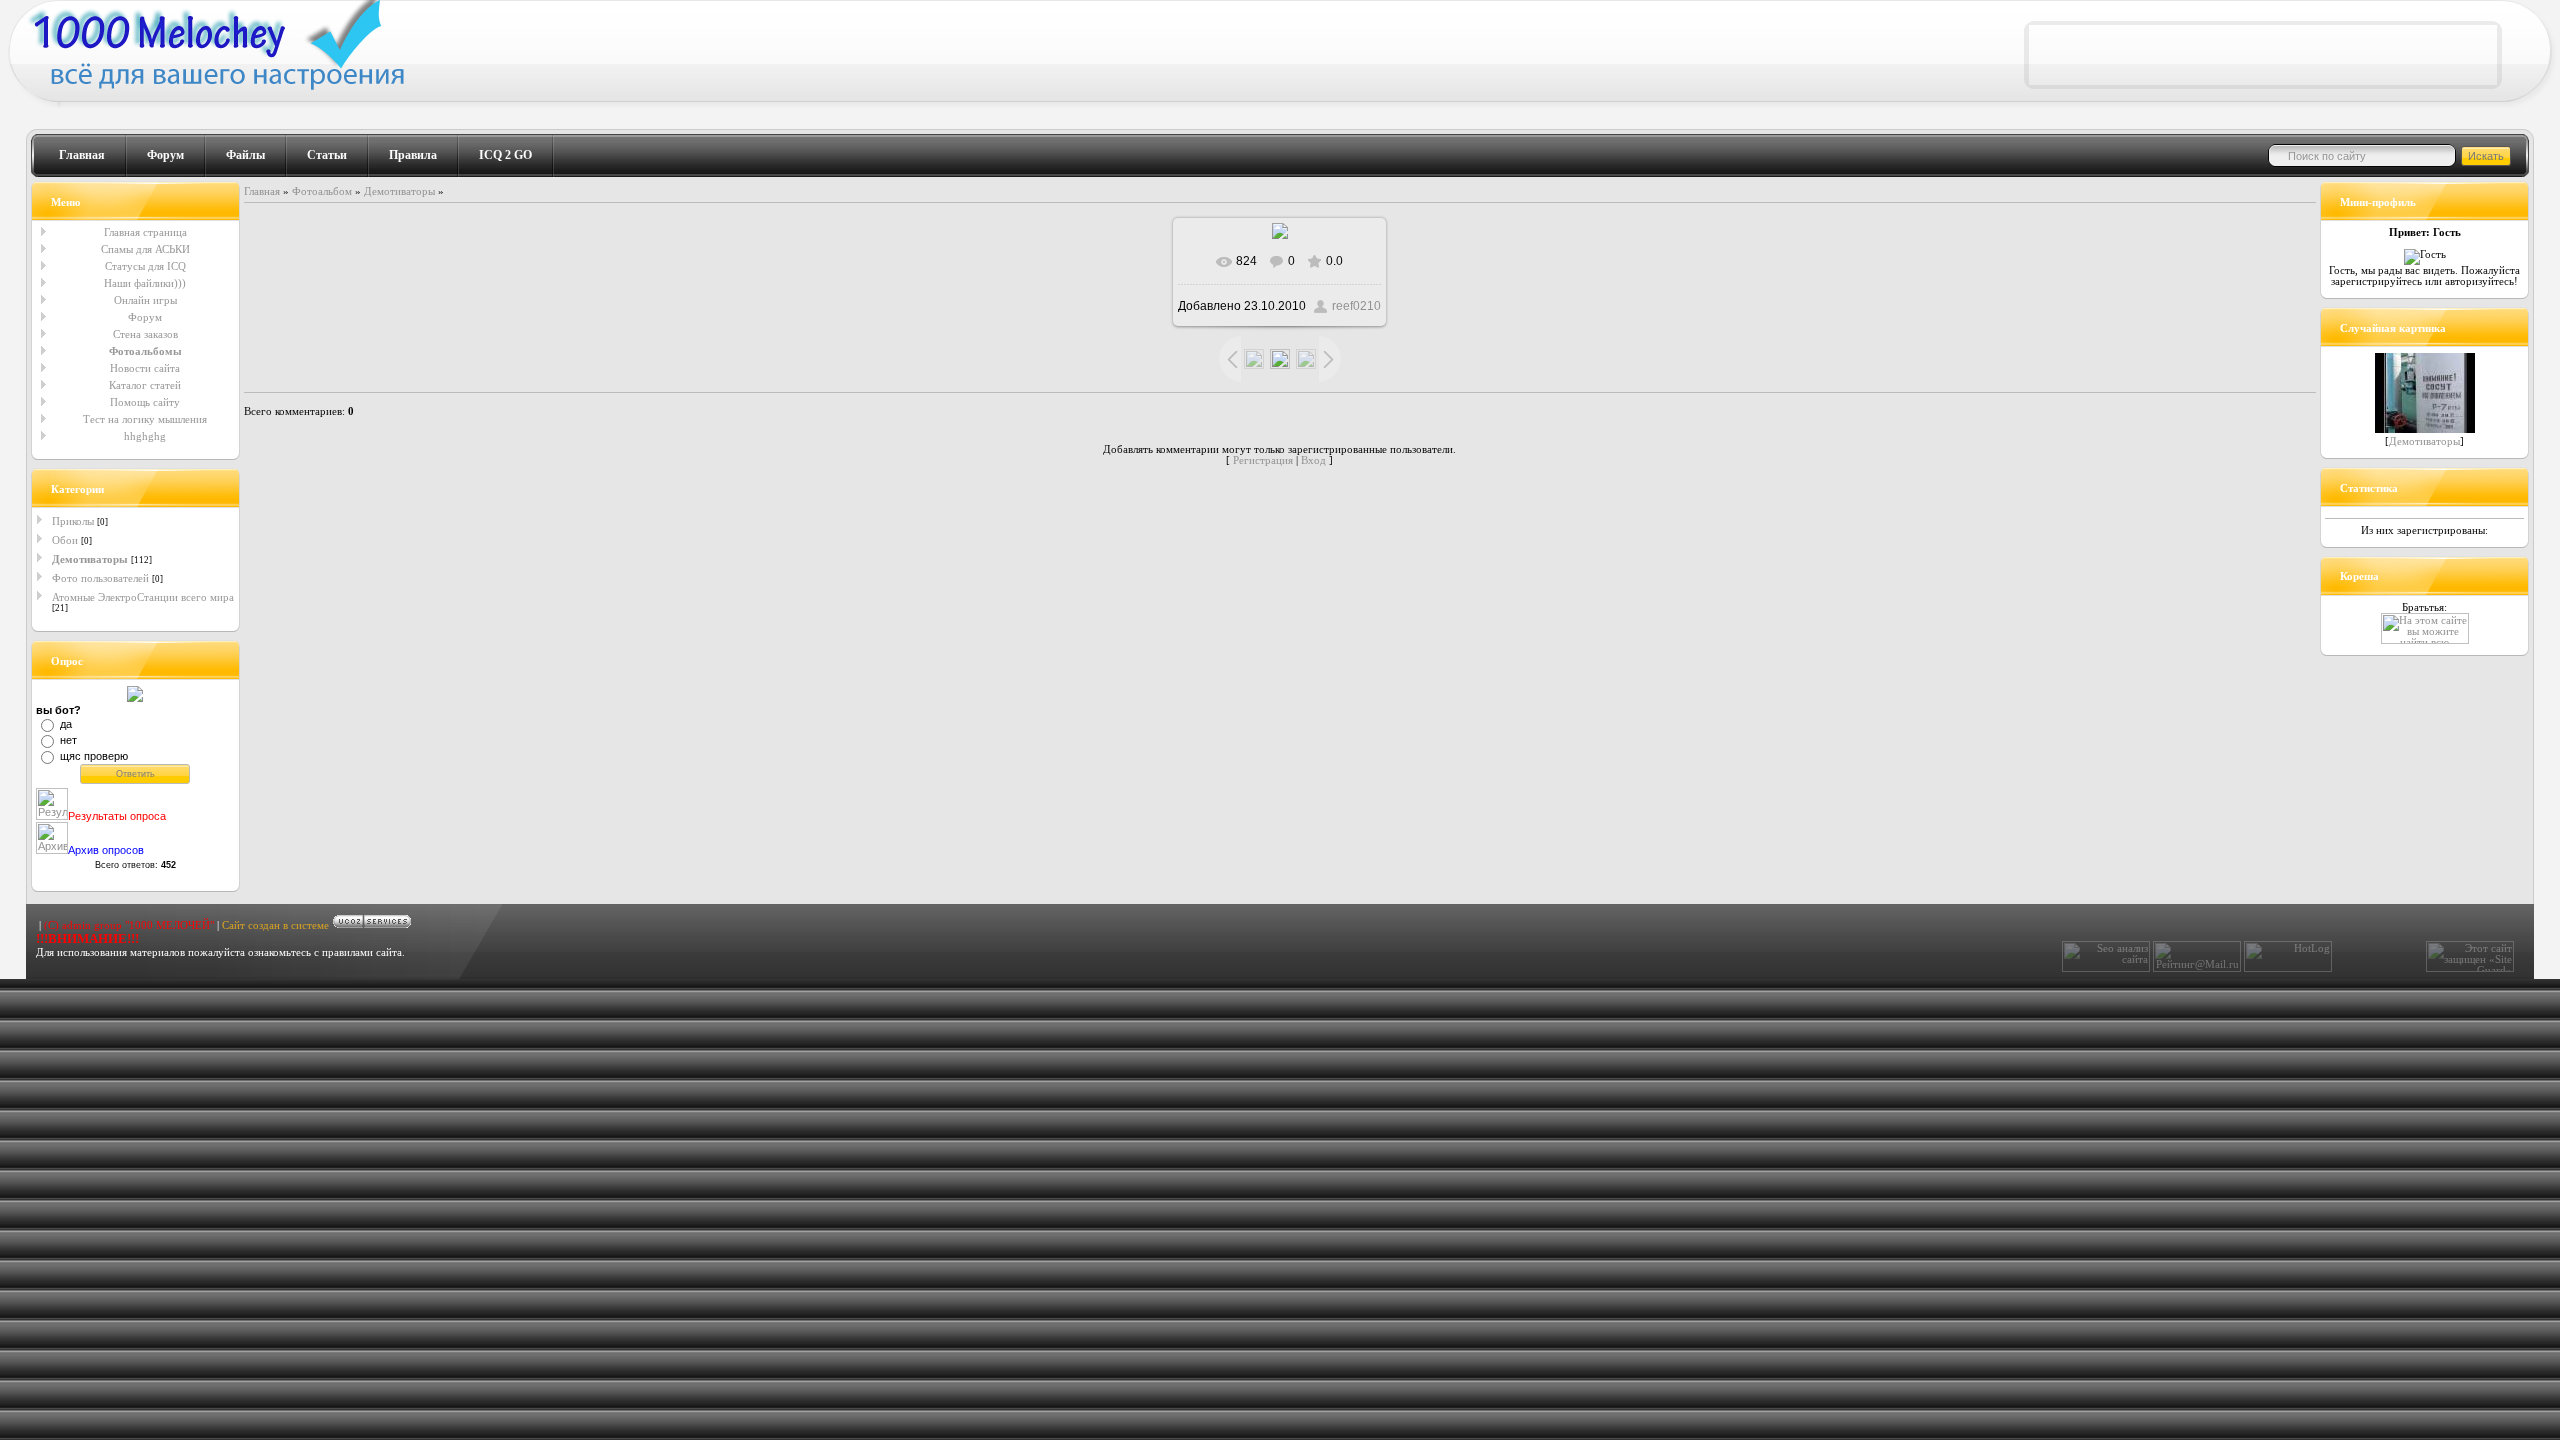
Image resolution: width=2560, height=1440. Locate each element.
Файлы (245, 155)
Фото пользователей (100, 578)
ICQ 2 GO (505, 155)
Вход (1313, 460)
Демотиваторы (90, 559)
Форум (165, 155)
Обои (65, 540)
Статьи (327, 155)
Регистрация (1263, 460)
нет (68, 740)
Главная (82, 155)
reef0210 (1356, 306)
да (66, 724)
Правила (413, 155)
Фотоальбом (322, 191)
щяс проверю (94, 756)
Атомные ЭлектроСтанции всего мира (143, 597)
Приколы (73, 521)
